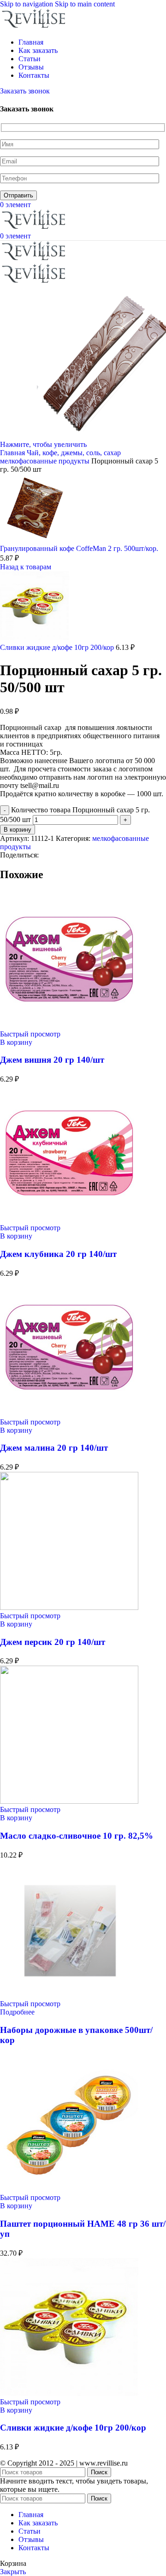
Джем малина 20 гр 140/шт (54, 1448)
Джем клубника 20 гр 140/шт (58, 1254)
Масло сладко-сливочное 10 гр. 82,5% (77, 1836)
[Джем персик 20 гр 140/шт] (69, 1607)
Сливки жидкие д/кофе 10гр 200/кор (58, 647)
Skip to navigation (27, 4)
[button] (16, 1042)
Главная (13, 453)
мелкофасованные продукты (46, 461)
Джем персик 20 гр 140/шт (53, 1642)
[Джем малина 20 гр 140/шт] (69, 1414)
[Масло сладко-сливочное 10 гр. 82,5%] (69, 1801)
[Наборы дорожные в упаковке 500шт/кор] (69, 1995)
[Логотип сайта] (35, 26)
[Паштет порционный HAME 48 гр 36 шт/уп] (69, 2189)
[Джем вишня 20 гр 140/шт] (69, 1026)
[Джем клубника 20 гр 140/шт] (69, 1219)
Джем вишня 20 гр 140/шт (52, 1060)
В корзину (18, 830)
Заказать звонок (25, 91)
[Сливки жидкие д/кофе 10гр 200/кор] (69, 2394)
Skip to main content (85, 4)
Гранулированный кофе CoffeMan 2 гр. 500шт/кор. (79, 548)
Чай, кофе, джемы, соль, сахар (74, 453)
